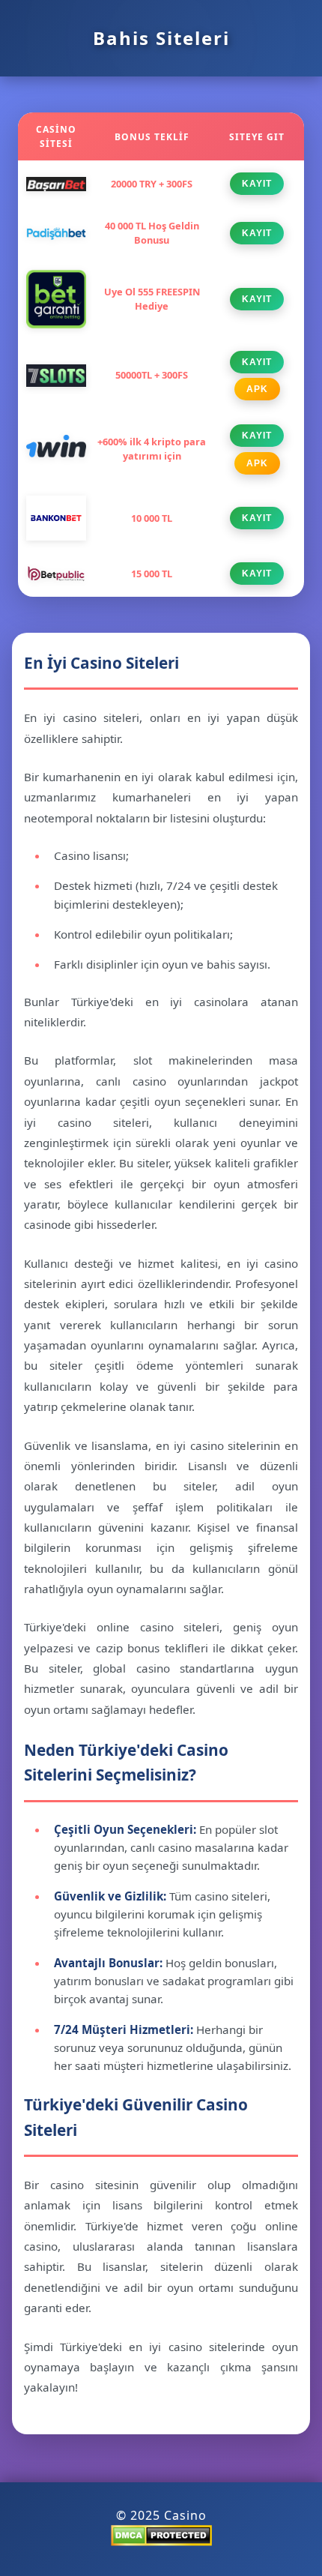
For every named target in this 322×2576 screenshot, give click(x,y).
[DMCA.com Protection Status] (161, 2542)
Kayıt (257, 184)
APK (257, 389)
